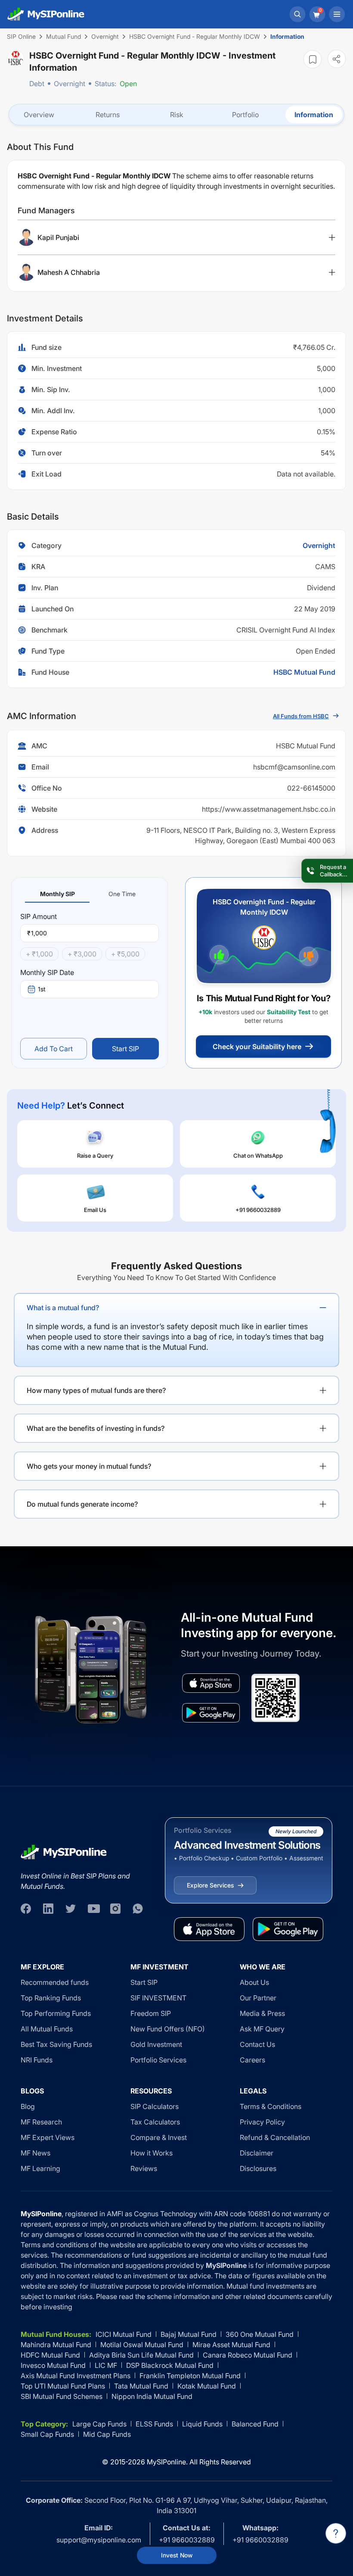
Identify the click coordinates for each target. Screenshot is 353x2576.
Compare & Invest (159, 2137)
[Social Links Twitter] (71, 1909)
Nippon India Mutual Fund (152, 2396)
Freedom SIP (151, 2013)
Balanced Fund (255, 2424)
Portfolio (245, 115)
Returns (108, 115)
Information (314, 115)
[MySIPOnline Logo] (46, 14)
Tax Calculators (155, 2122)
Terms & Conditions (271, 2106)
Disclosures (258, 2168)
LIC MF (106, 2365)
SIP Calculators (155, 2106)
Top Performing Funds (56, 2013)
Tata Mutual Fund (141, 2386)
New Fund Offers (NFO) (168, 2029)
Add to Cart (54, 1049)
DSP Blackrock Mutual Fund (170, 2365)
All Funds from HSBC (301, 716)
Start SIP (125, 1049)
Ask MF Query (262, 2029)
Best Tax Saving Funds (56, 2044)
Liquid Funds (202, 2424)
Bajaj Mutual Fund (189, 2334)
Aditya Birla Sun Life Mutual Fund (141, 2355)
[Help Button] (336, 2533)
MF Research (41, 2122)
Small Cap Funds (47, 2434)
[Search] (297, 14)
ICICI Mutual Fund (124, 2334)
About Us (254, 1982)
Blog (28, 2106)
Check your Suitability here (257, 1047)
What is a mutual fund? (63, 1308)
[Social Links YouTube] (93, 1909)
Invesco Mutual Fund (53, 2365)
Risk (177, 115)
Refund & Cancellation (275, 2137)
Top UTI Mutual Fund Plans (63, 2386)
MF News (36, 2153)
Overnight (70, 84)
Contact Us (257, 2044)
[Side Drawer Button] (337, 14)
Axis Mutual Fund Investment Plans (76, 2376)
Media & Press (262, 2013)
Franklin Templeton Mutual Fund (190, 2376)
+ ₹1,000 (39, 954)
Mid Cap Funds (107, 2434)
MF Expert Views (48, 2137)
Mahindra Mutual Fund (56, 2345)
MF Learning (40, 2168)
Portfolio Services (158, 2060)
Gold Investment (156, 2044)
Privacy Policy (262, 2122)
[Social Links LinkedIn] (48, 1909)
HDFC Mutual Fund (50, 2355)
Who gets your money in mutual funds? (89, 1466)
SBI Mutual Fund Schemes (62, 2396)
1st (42, 989)
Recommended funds (55, 1982)
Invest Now (177, 2555)
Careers (252, 2060)
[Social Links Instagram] (115, 1909)
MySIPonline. (167, 2462)
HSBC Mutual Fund (304, 672)
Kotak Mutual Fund (207, 2386)
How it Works (152, 2153)
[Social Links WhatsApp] (138, 1909)
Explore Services (210, 1885)
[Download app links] (211, 1683)
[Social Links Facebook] (26, 1909)
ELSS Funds (154, 2424)
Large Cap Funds (99, 2424)
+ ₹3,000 (82, 954)
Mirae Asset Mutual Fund (231, 2345)
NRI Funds (37, 2060)
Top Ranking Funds (51, 1998)
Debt (37, 84)
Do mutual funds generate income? (82, 1504)
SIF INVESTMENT (158, 1998)
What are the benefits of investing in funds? (96, 1428)
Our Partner (258, 1998)
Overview (39, 115)
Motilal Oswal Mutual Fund (142, 2345)
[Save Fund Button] (313, 59)
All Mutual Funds (47, 2029)
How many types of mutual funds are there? (96, 1390)
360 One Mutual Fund (260, 2334)
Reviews (144, 2168)
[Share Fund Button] (337, 59)
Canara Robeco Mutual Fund (248, 2355)
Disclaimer (257, 2153)
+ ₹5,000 (125, 954)
